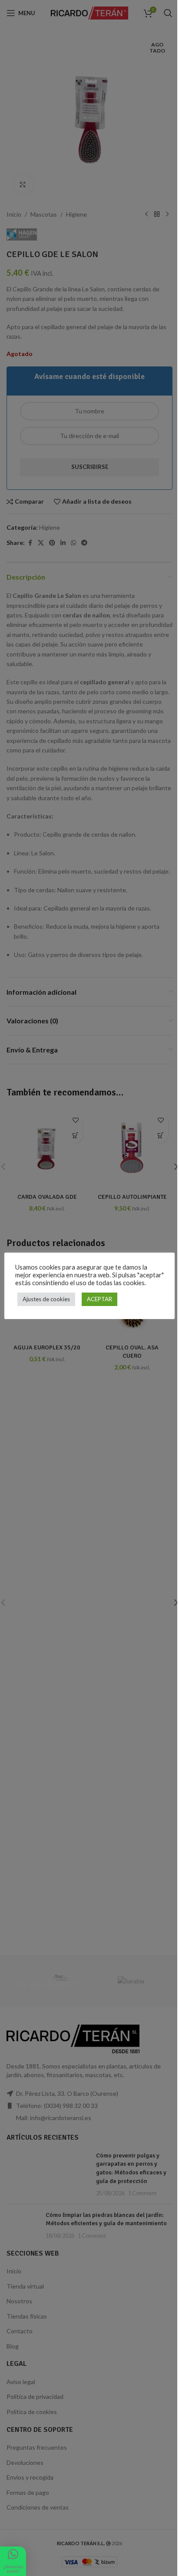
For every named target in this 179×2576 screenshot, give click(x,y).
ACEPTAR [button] (99, 1299)
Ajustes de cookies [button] (46, 1299)
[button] (13, 2561)
